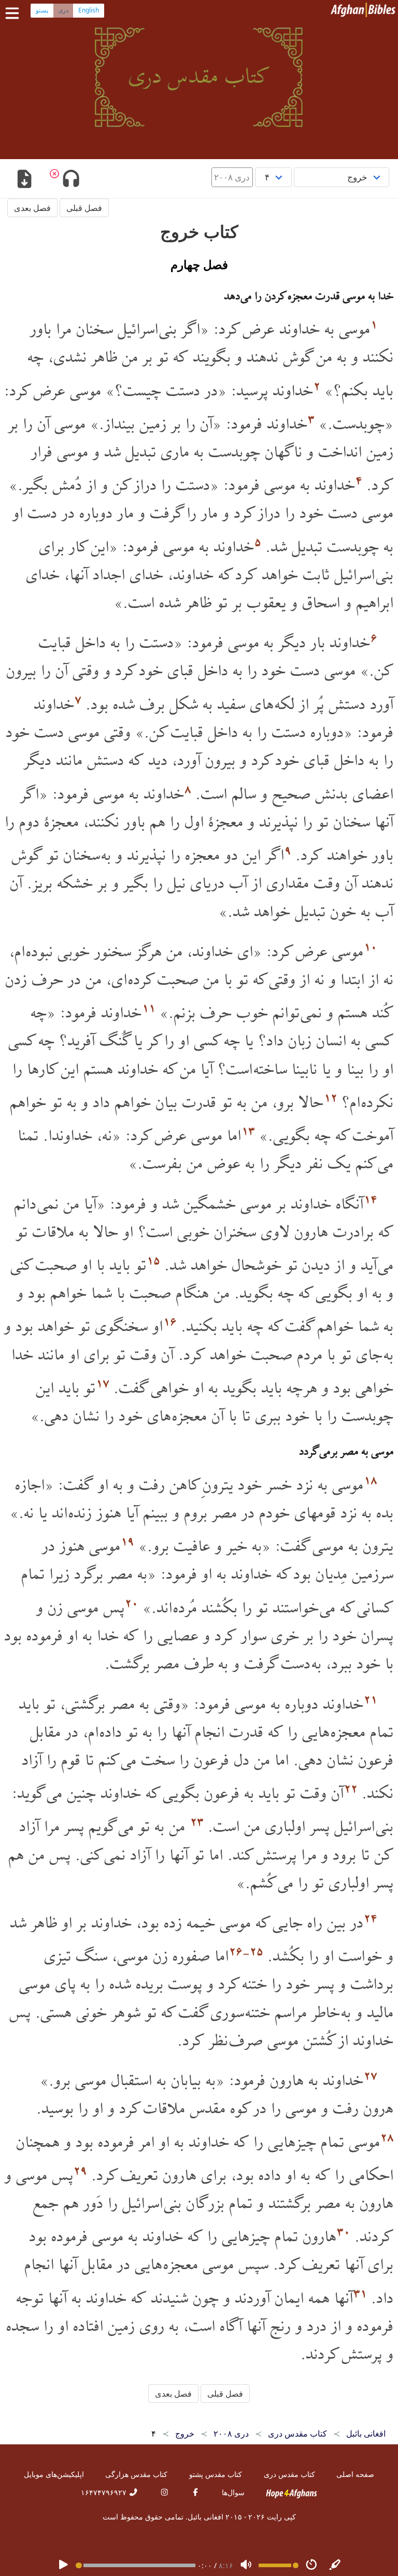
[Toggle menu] (15, 13)
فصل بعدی (32, 208)
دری (63, 10)
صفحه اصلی (355, 2474)
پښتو (42, 10)
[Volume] (246, 2565)
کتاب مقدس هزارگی (136, 2474)
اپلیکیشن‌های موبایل (54, 2474)
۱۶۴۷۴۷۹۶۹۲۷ (105, 2492)
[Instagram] (164, 2492)
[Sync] (335, 2565)
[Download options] (24, 180)
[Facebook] (195, 2492)
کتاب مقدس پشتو (216, 2474)
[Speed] (311, 2565)
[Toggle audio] (71, 180)
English (89, 10)
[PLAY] (63, 2565)
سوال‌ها (233, 2492)
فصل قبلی (84, 208)
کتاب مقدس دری (289, 2474)
